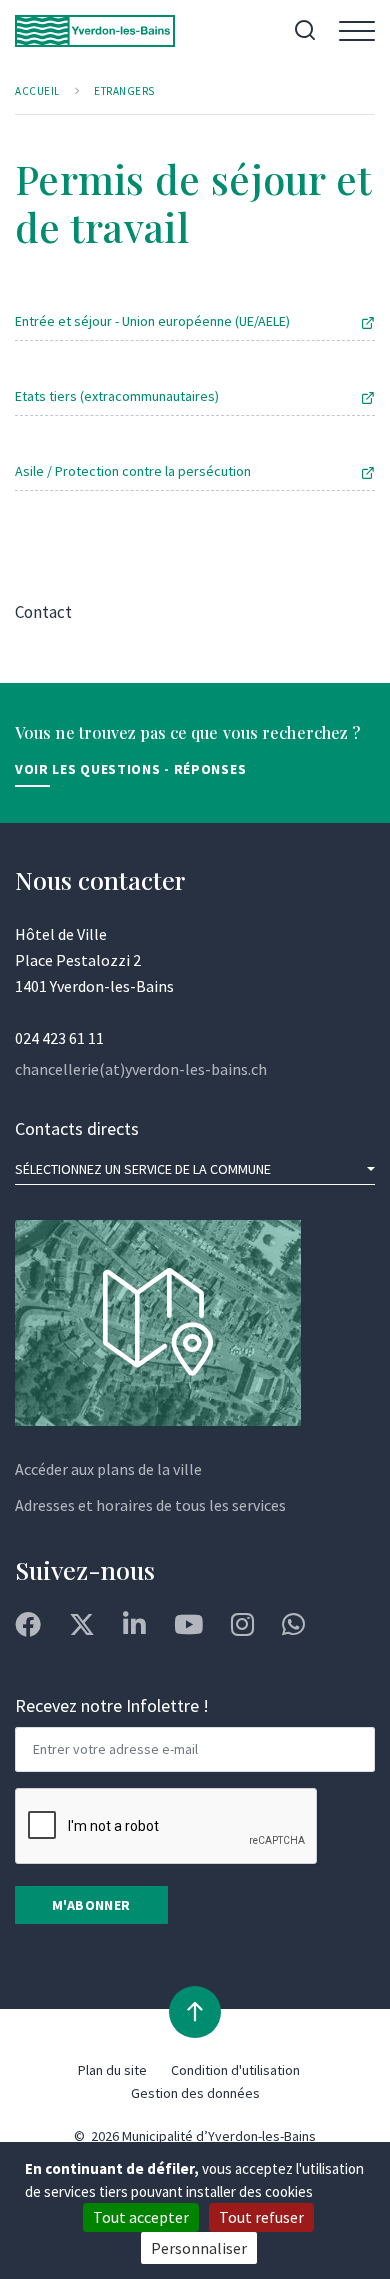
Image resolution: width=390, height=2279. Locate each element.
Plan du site (112, 2070)
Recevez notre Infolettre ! (112, 1705)
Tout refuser (261, 2217)
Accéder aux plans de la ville (108, 1469)
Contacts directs (77, 1128)
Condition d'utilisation (235, 2070)
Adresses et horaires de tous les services (150, 1505)
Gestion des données (195, 2093)
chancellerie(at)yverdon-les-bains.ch (141, 1069)
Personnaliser (199, 2248)
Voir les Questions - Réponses (130, 769)
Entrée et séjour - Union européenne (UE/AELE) (152, 321)
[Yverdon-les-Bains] (95, 31)
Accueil (37, 91)
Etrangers (124, 91)
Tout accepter (141, 2217)
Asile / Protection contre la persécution (133, 471)
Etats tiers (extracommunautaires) (117, 396)
